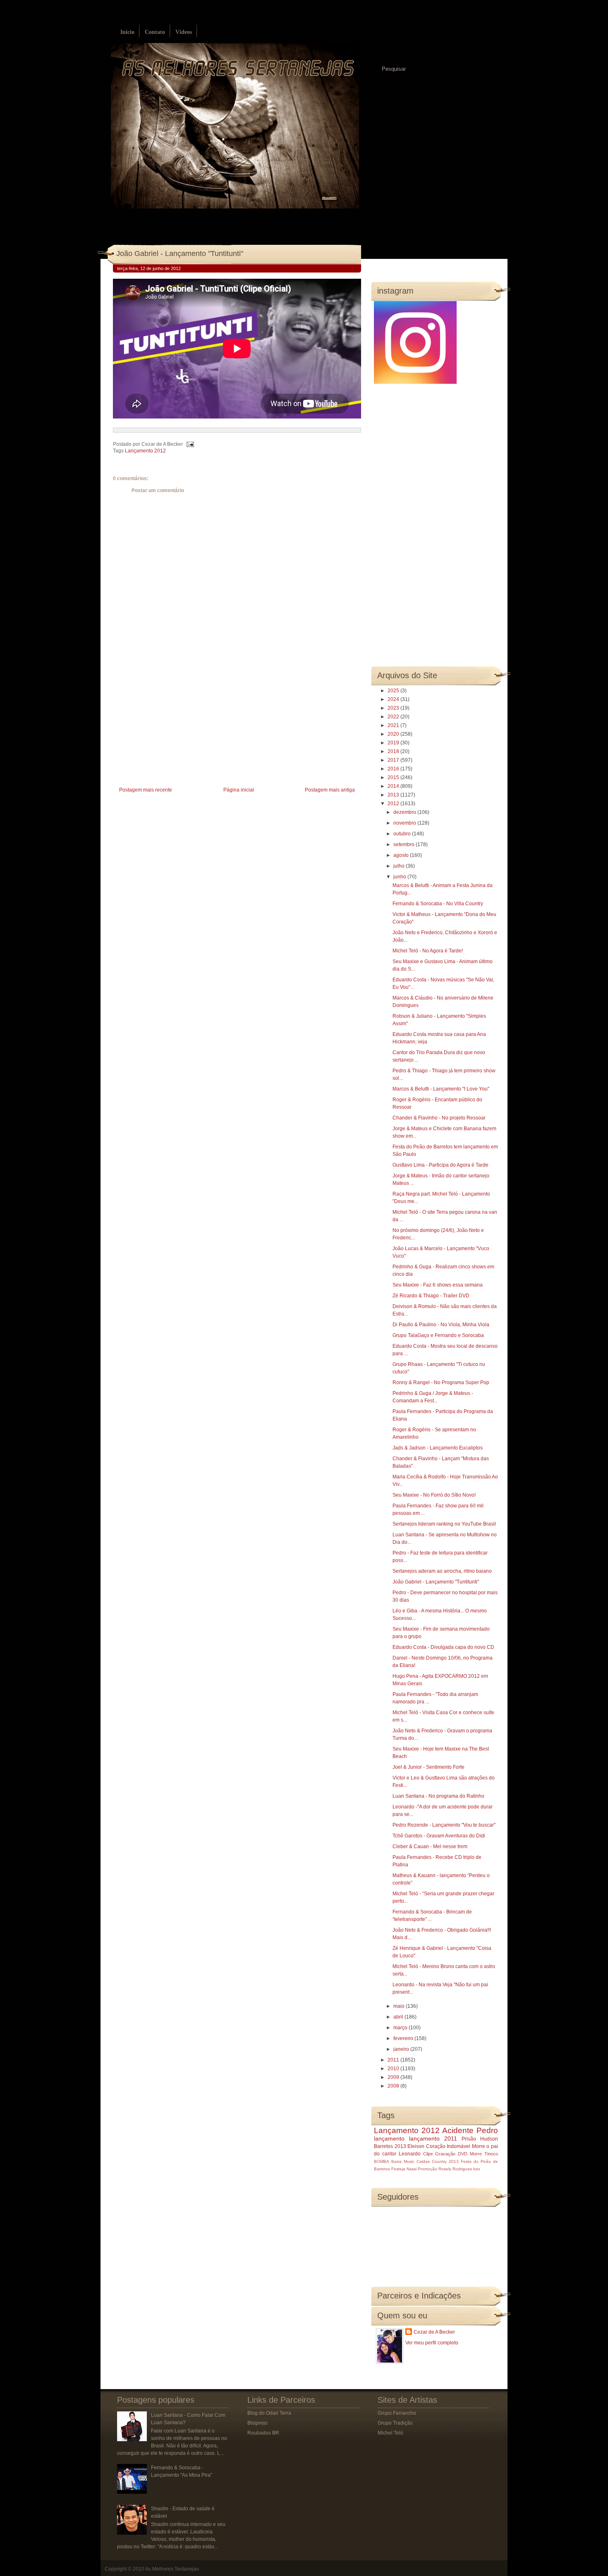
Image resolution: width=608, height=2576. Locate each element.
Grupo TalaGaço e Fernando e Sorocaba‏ (438, 1335)
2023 (394, 708)
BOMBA (382, 2161)
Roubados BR (263, 2433)
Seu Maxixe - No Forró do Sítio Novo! (434, 1495)
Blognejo (257, 2423)
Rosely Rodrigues (455, 2169)
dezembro (405, 812)
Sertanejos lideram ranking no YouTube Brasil (444, 1524)
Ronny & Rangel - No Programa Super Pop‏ (441, 1382)
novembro (405, 823)
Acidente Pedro (470, 2130)
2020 (394, 734)
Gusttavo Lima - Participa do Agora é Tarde (440, 1165)
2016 (394, 769)
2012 (394, 804)
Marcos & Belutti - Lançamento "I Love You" (441, 1089)
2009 (394, 2077)
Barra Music (403, 2161)
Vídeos (184, 32)
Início (127, 32)
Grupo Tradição (395, 2423)
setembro (405, 844)
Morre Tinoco (484, 2154)
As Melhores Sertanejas (172, 2569)
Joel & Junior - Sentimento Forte (428, 1767)
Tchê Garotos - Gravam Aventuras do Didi (439, 1836)
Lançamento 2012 (145, 451)
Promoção (427, 2169)
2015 (394, 777)
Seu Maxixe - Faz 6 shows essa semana (438, 1285)
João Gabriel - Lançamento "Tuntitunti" (180, 254)
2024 (394, 699)
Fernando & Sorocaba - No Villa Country (438, 904)
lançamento (389, 2138)
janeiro (402, 2049)
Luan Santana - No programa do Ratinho (438, 1796)
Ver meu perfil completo (432, 2343)
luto (477, 2169)
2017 (394, 760)
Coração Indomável (448, 2146)
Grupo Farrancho (397, 2413)
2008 (394, 2086)
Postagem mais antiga (330, 790)
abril (399, 2017)
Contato (155, 32)
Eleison (416, 2146)
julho (400, 866)
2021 (394, 725)
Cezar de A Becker (434, 2332)
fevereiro (404, 2038)
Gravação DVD (451, 2154)
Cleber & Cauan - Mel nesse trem (430, 1846)
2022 (394, 717)
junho (400, 877)
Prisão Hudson (480, 2139)
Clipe (428, 2154)
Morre (479, 2146)
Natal (412, 2169)
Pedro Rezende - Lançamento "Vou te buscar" (444, 1825)
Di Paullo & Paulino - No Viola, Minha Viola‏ (441, 1325)
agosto (402, 855)
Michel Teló (390, 2433)
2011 (394, 2060)
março (401, 2028)
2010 (394, 2069)
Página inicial (239, 790)
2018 (394, 751)
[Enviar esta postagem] (189, 444)
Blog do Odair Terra (269, 2413)
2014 (394, 786)
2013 (394, 795)
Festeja (398, 2169)
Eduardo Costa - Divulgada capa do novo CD (443, 1647)
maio (400, 2006)
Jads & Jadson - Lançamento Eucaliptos (438, 1448)
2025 (394, 691)
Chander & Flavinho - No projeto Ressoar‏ (439, 1118)
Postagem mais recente (146, 790)
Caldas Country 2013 (438, 2161)
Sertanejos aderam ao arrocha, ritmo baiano (442, 1571)
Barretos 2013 (390, 2146)
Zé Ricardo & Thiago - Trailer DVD (431, 1296)
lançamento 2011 (433, 2138)
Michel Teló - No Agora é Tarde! (428, 951)
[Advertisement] (175, 727)
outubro (403, 834)
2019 (394, 743)
